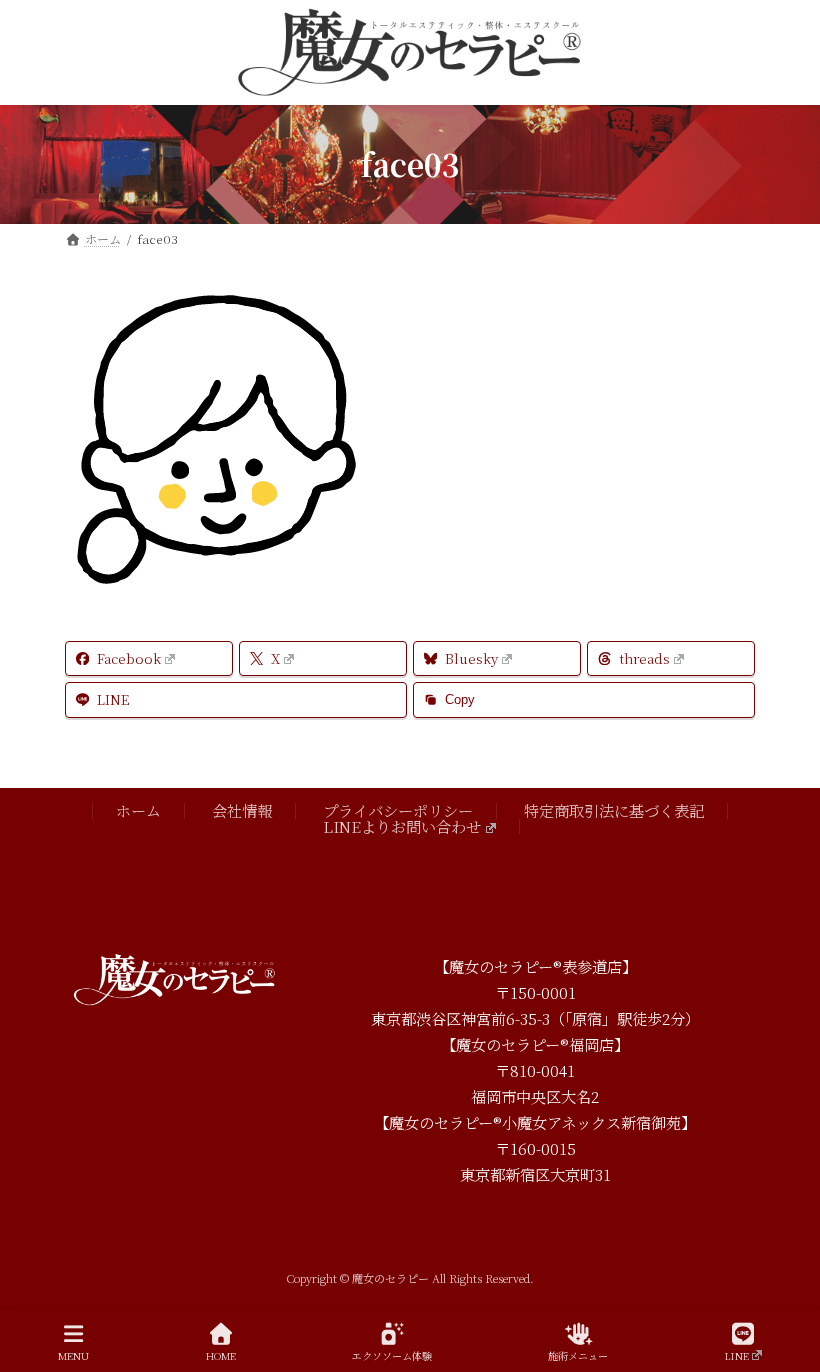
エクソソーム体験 (392, 1355)
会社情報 (242, 810)
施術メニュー (578, 1355)
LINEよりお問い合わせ (402, 825)
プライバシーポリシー (398, 810)
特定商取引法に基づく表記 (614, 810)
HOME (221, 1355)
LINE (737, 1355)
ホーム (138, 810)
